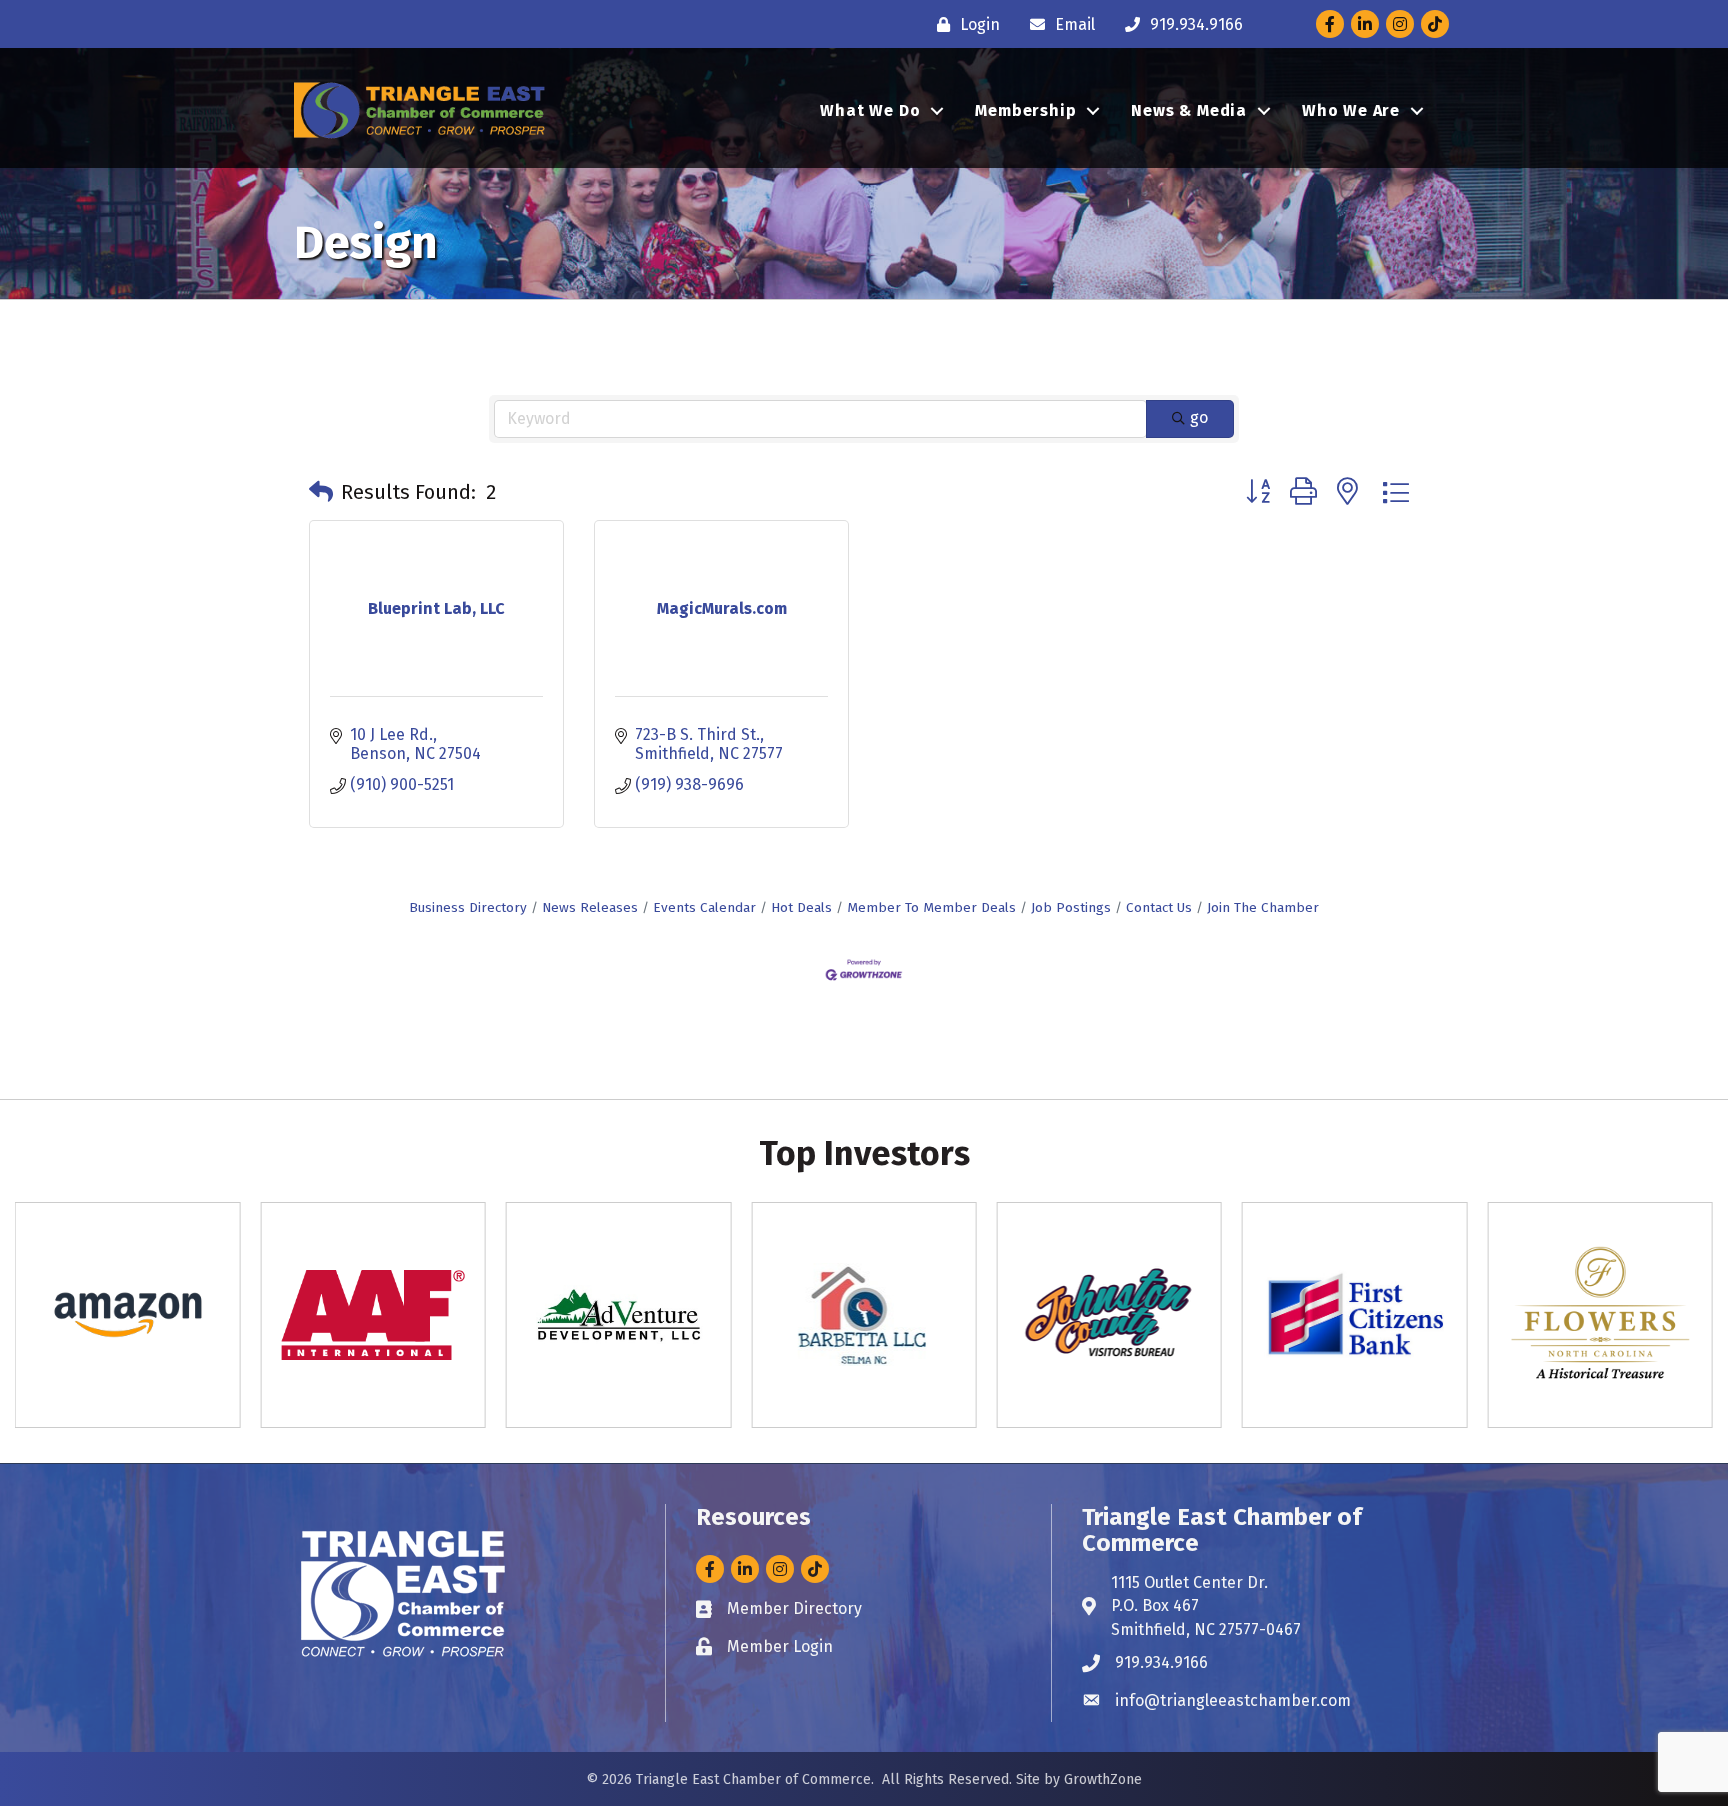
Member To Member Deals (931, 907)
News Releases (590, 907)
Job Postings (1071, 907)
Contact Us (1159, 907)
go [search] (1199, 417)
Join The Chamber (1263, 907)
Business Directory (468, 907)
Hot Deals (801, 907)
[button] (321, 492)
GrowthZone (1103, 1779)
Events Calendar (704, 907)
